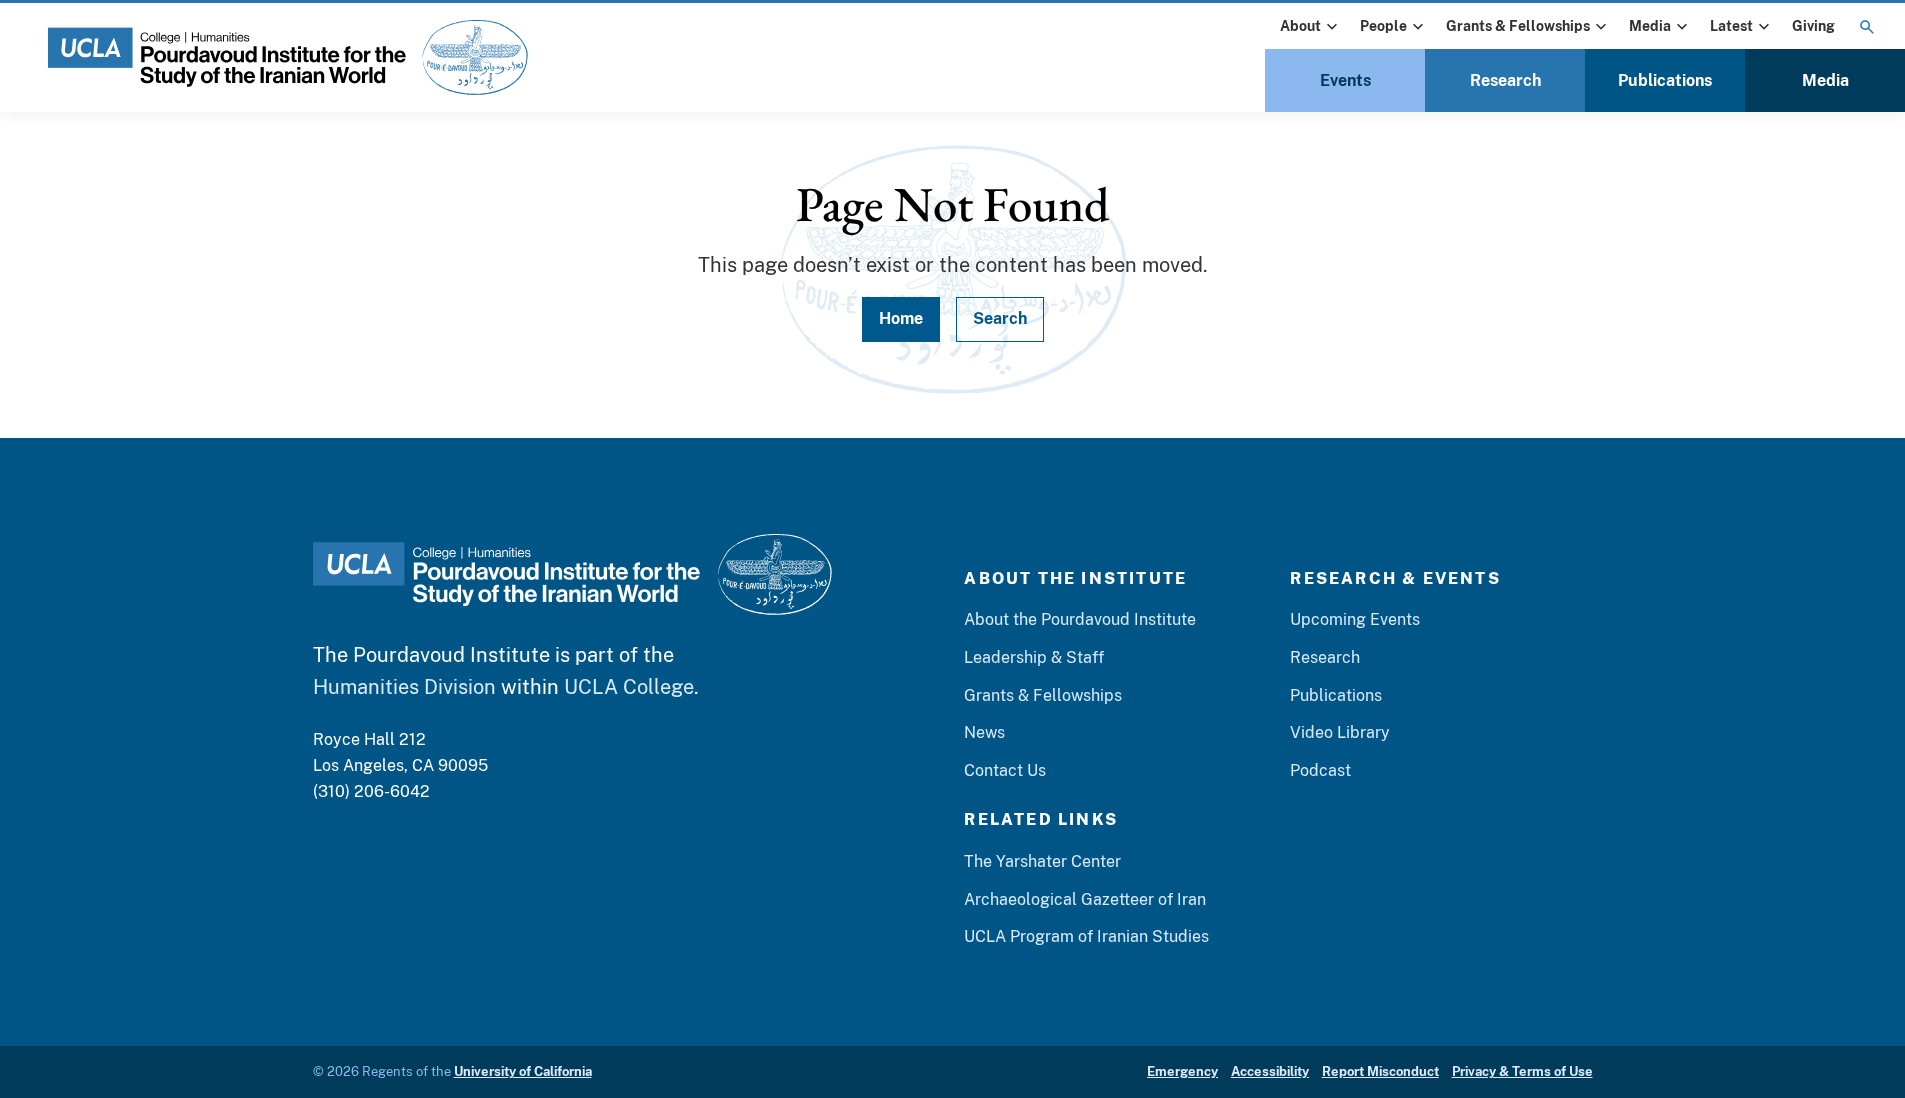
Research (1505, 80)
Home (901, 318)
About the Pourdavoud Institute (1080, 619)
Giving (1813, 26)
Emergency (1182, 1071)
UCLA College (629, 687)
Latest (1731, 26)
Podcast (1320, 770)
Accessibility (1270, 1071)
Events (1345, 80)
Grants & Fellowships (1518, 26)
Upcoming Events (1355, 619)
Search (1000, 318)
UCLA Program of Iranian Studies (1086, 936)
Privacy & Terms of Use (1522, 1071)
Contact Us (1005, 770)
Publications (1665, 80)
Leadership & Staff (1034, 657)
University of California (523, 1071)
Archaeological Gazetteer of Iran (1085, 899)
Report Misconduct (1380, 1071)
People (1383, 26)
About (1300, 26)
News (984, 732)
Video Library (1340, 732)
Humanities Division (404, 687)
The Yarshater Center (1042, 861)
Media (1650, 26)
